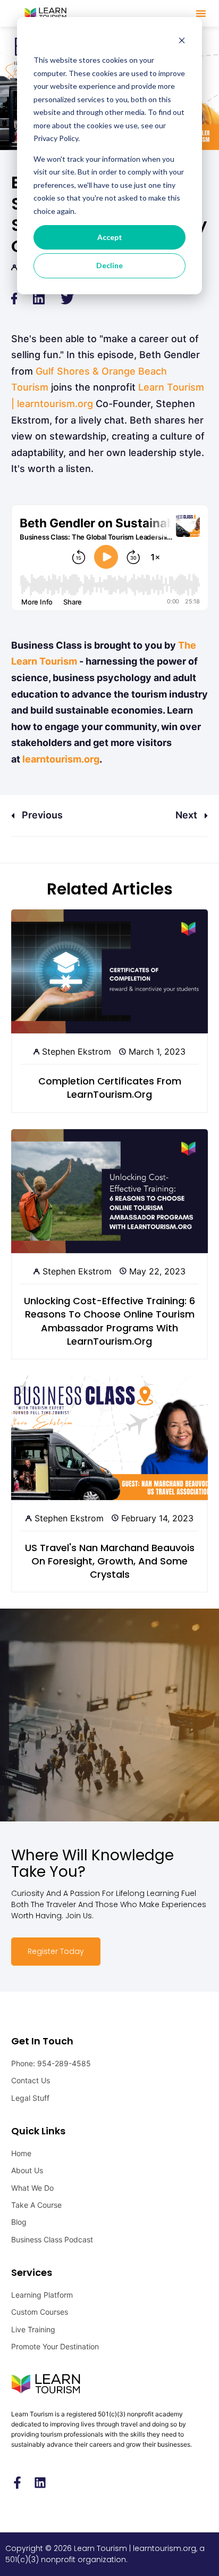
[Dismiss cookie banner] (182, 40)
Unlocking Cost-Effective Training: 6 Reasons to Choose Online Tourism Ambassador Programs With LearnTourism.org (109, 1321)
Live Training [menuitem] (33, 2329)
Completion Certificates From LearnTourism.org (110, 1088)
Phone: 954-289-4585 (51, 2063)
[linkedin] (39, 298)
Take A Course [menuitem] (36, 2205)
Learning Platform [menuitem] (42, 2295)
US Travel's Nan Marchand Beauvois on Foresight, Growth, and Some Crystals (110, 1561)
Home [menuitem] (21, 2153)
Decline (109, 265)
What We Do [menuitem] (32, 2188)
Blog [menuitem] (19, 2222)
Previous (41, 815)
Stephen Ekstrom (77, 1051)
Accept (110, 237)
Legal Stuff (30, 2098)
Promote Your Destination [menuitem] (55, 2346)
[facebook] (14, 298)
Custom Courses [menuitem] (40, 2312)
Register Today (56, 1951)
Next (187, 815)
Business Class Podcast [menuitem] (52, 2239)
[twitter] (67, 298)
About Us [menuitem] (27, 2170)
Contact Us (31, 2080)
